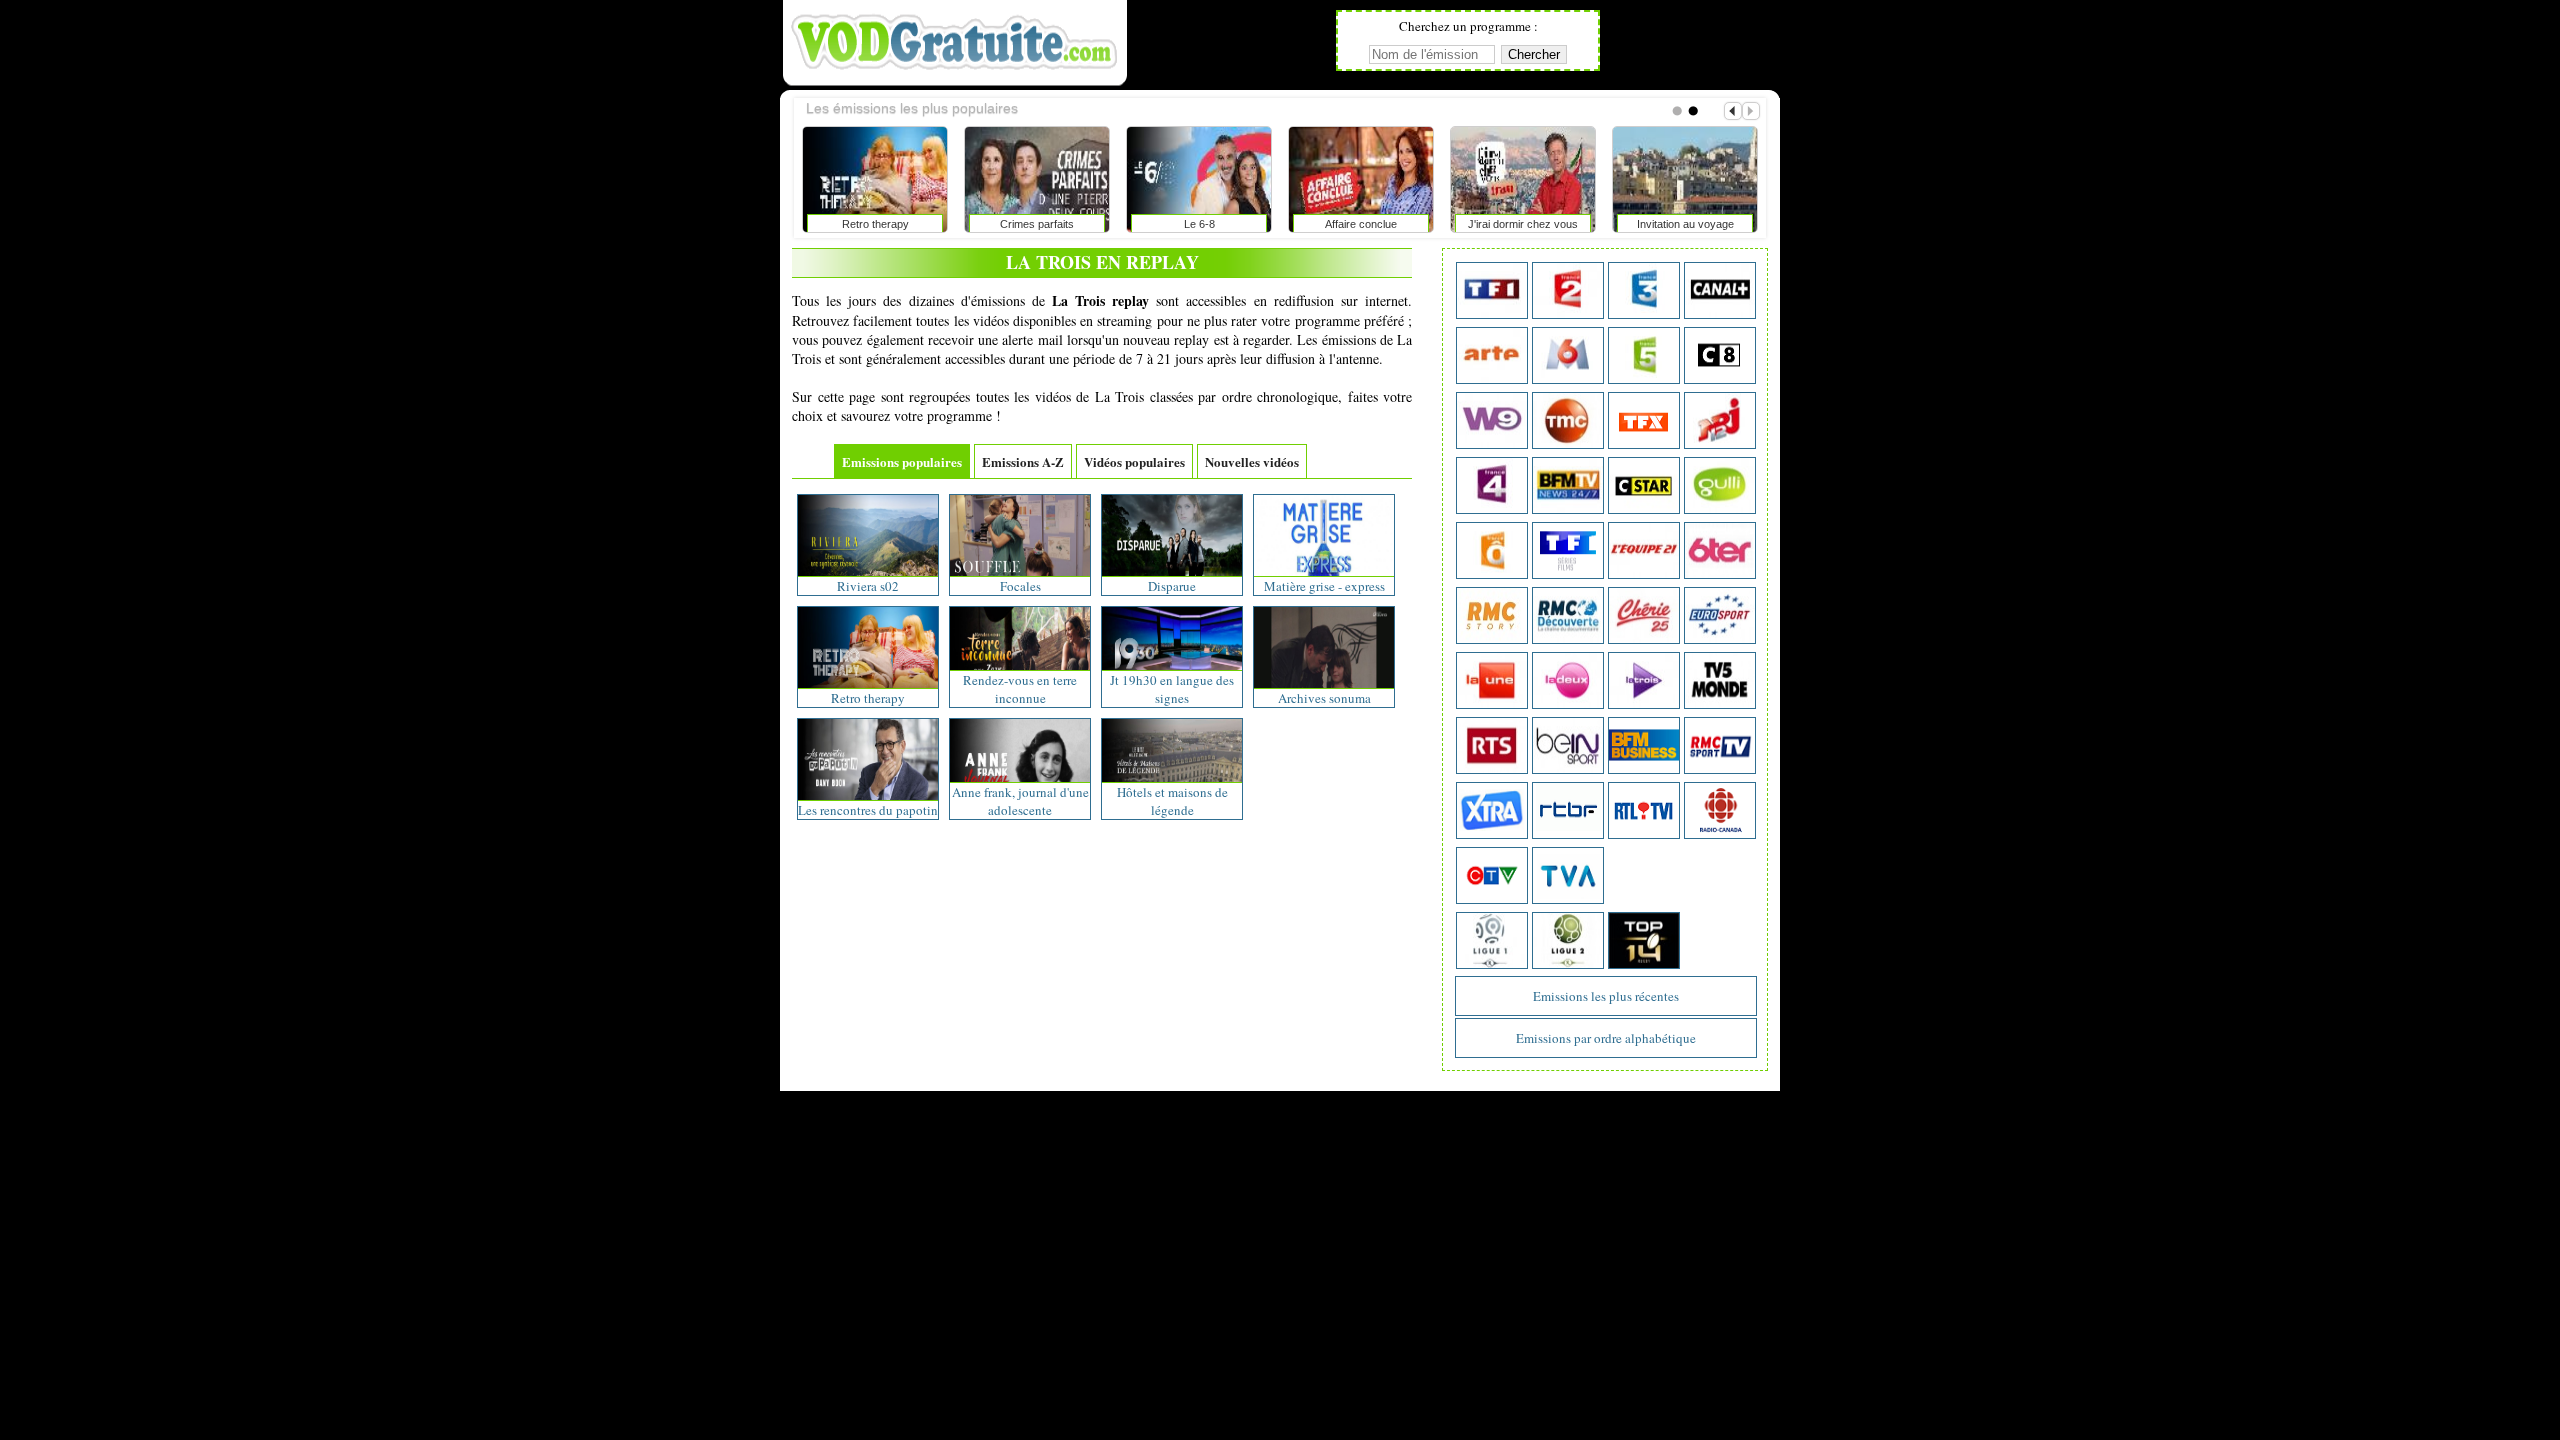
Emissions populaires (902, 461)
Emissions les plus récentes (1606, 996)
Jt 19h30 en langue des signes (1172, 689)
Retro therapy (875, 224)
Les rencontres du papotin (868, 810)
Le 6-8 (1199, 224)
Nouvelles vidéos (1252, 461)
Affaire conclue (1361, 224)
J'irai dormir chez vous (1523, 224)
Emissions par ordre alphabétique (1606, 1038)
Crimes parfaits (1037, 224)
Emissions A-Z (1023, 461)
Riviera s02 (868, 586)
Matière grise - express (1324, 586)
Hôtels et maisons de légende (1172, 801)
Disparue (1172, 586)
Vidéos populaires (1134, 461)
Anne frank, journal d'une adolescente (1020, 801)
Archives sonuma (1324, 698)
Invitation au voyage (1685, 224)
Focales (1020, 586)
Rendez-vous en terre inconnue (1020, 689)
